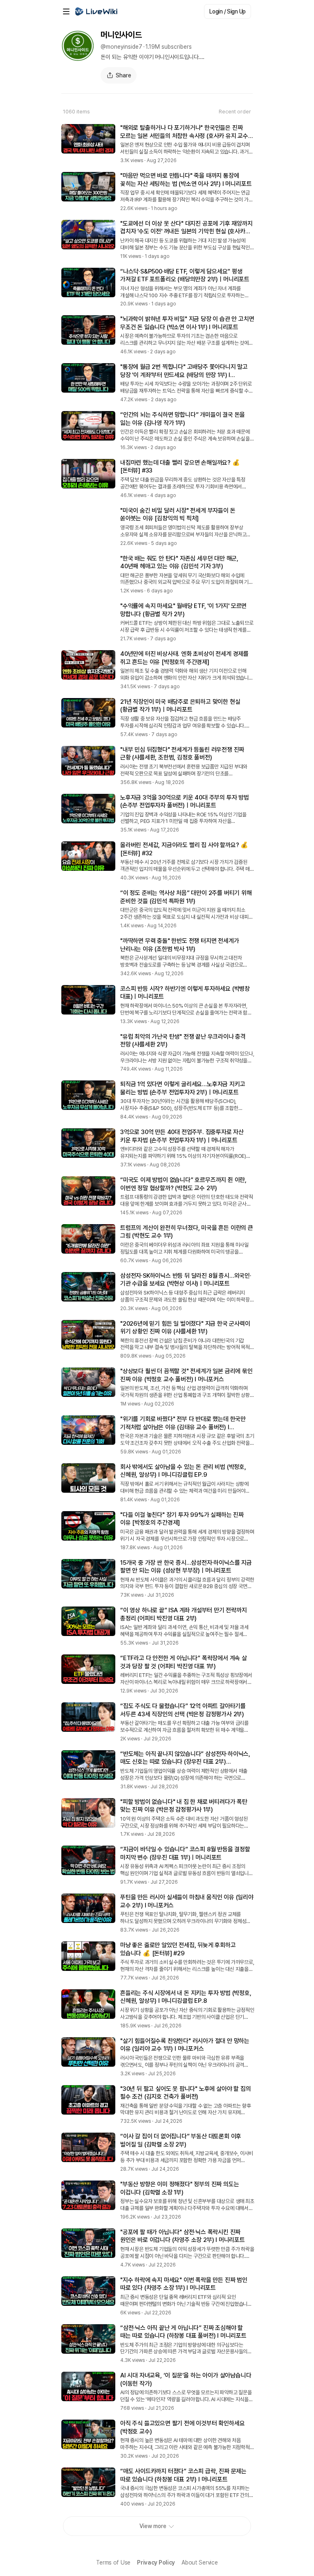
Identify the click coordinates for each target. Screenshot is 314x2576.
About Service (200, 2562)
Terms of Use (113, 2562)
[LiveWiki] (96, 11)
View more (153, 2526)
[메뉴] (66, 11)
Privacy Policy (156, 2562)
